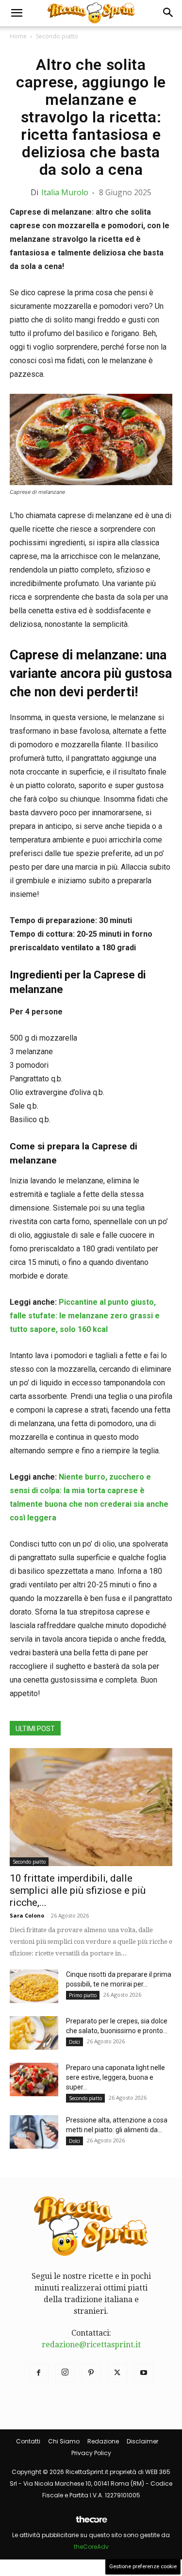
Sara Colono (27, 1915)
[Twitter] (117, 2373)
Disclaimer (142, 2441)
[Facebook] (39, 2373)
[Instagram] (65, 2373)
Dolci (74, 2042)
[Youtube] (144, 2373)
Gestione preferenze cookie (143, 2567)
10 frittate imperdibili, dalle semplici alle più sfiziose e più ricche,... (78, 1890)
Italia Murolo (65, 192)
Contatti (28, 2441)
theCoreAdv (91, 2547)
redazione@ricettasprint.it (91, 2345)
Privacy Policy (91, 2453)
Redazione (103, 2441)
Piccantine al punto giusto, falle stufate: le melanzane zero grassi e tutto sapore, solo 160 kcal (85, 1316)
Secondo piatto (57, 36)
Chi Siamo (64, 2441)
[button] (17, 13)
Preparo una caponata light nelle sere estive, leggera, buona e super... (116, 2077)
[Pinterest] (91, 2373)
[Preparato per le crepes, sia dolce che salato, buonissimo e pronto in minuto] (34, 2033)
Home (18, 36)
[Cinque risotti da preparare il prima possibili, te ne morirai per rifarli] (34, 1986)
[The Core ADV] (91, 2523)
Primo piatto (83, 1995)
